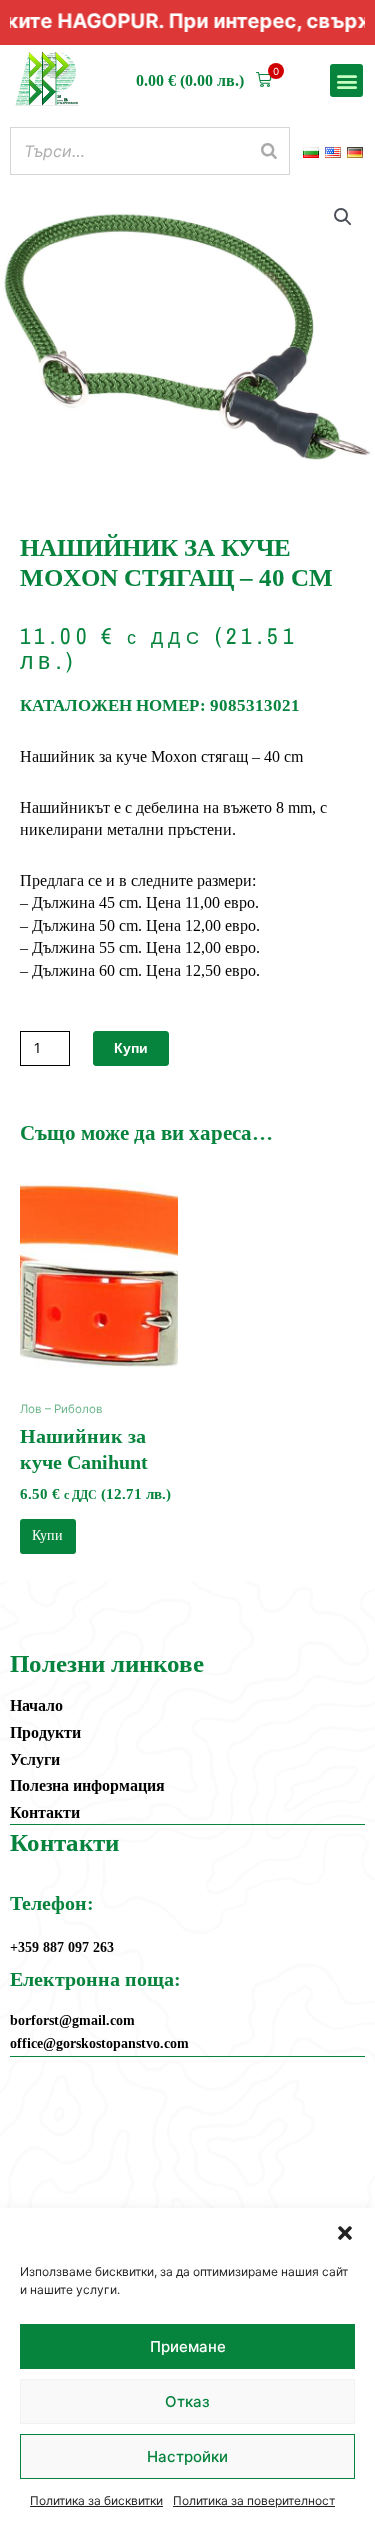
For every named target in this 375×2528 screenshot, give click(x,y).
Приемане (188, 2346)
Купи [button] (47, 1535)
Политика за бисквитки (96, 2500)
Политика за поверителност (254, 2500)
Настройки (187, 2456)
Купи (131, 1048)
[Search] (269, 151)
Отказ (187, 2401)
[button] (345, 2233)
